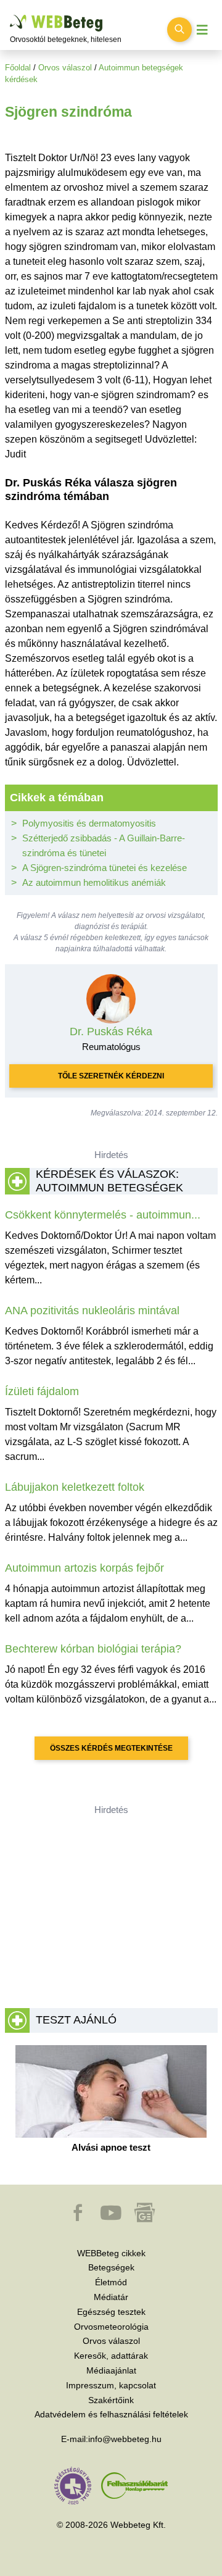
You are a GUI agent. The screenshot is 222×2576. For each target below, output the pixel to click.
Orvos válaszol (65, 68)
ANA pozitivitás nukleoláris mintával (92, 1311)
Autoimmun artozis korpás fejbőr (84, 1568)
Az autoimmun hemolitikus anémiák (94, 882)
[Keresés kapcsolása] (179, 30)
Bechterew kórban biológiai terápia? (93, 1649)
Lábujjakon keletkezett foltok (75, 1487)
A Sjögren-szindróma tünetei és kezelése (105, 868)
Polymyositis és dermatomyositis (89, 823)
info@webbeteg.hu (125, 2439)
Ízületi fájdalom (42, 1391)
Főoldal (18, 68)
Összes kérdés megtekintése (111, 1748)
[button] (79, 2219)
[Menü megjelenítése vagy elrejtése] (202, 30)
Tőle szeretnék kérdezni (111, 1076)
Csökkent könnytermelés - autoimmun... (103, 1215)
